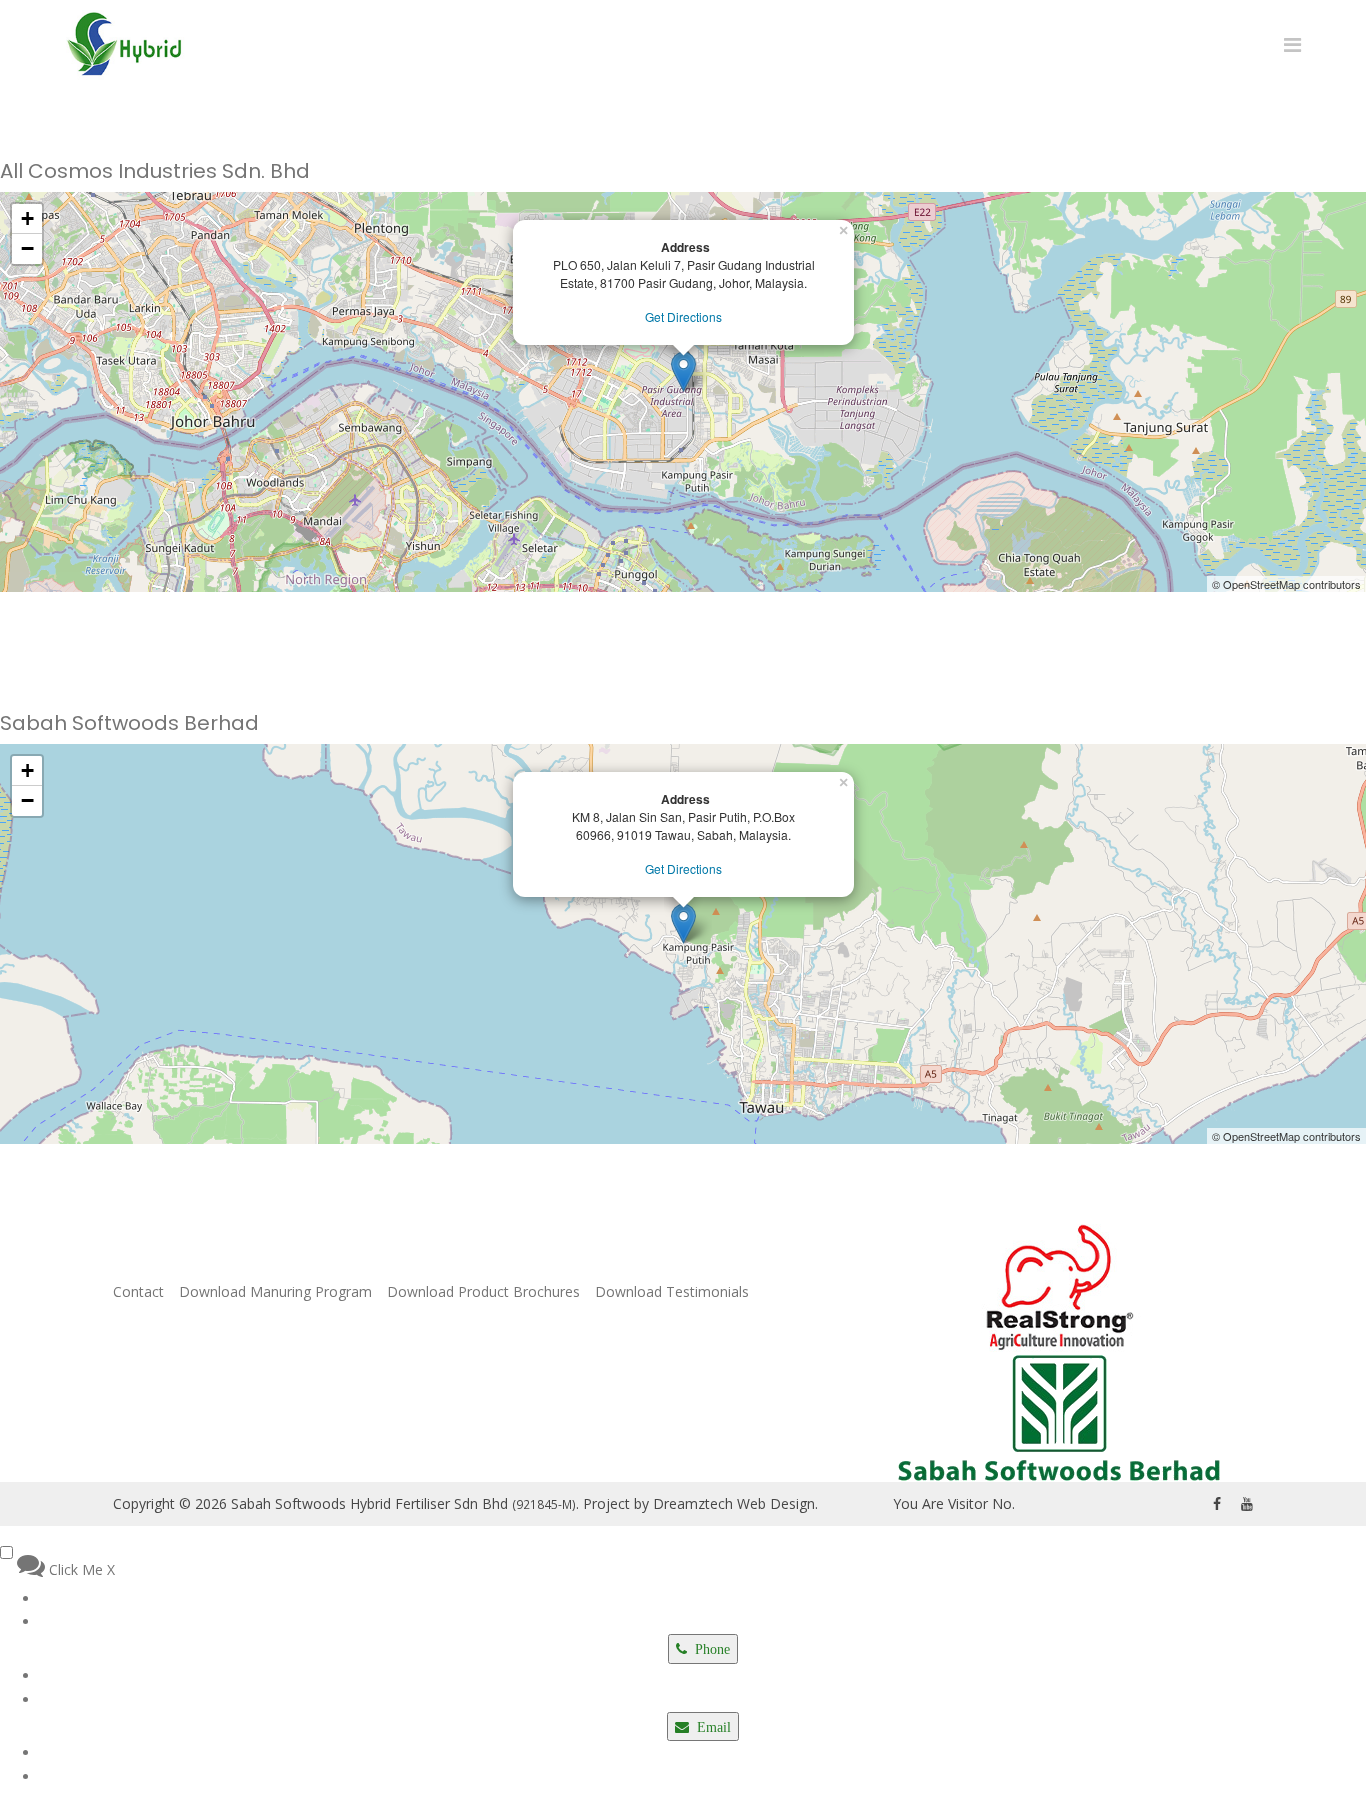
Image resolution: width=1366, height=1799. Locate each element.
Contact (138, 1292)
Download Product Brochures (483, 1292)
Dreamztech (693, 1503)
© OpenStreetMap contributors (1286, 584)
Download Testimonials (672, 1292)
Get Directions (683, 316)
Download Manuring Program (275, 1292)
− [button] (27, 248)
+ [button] (27, 218)
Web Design (776, 1503)
